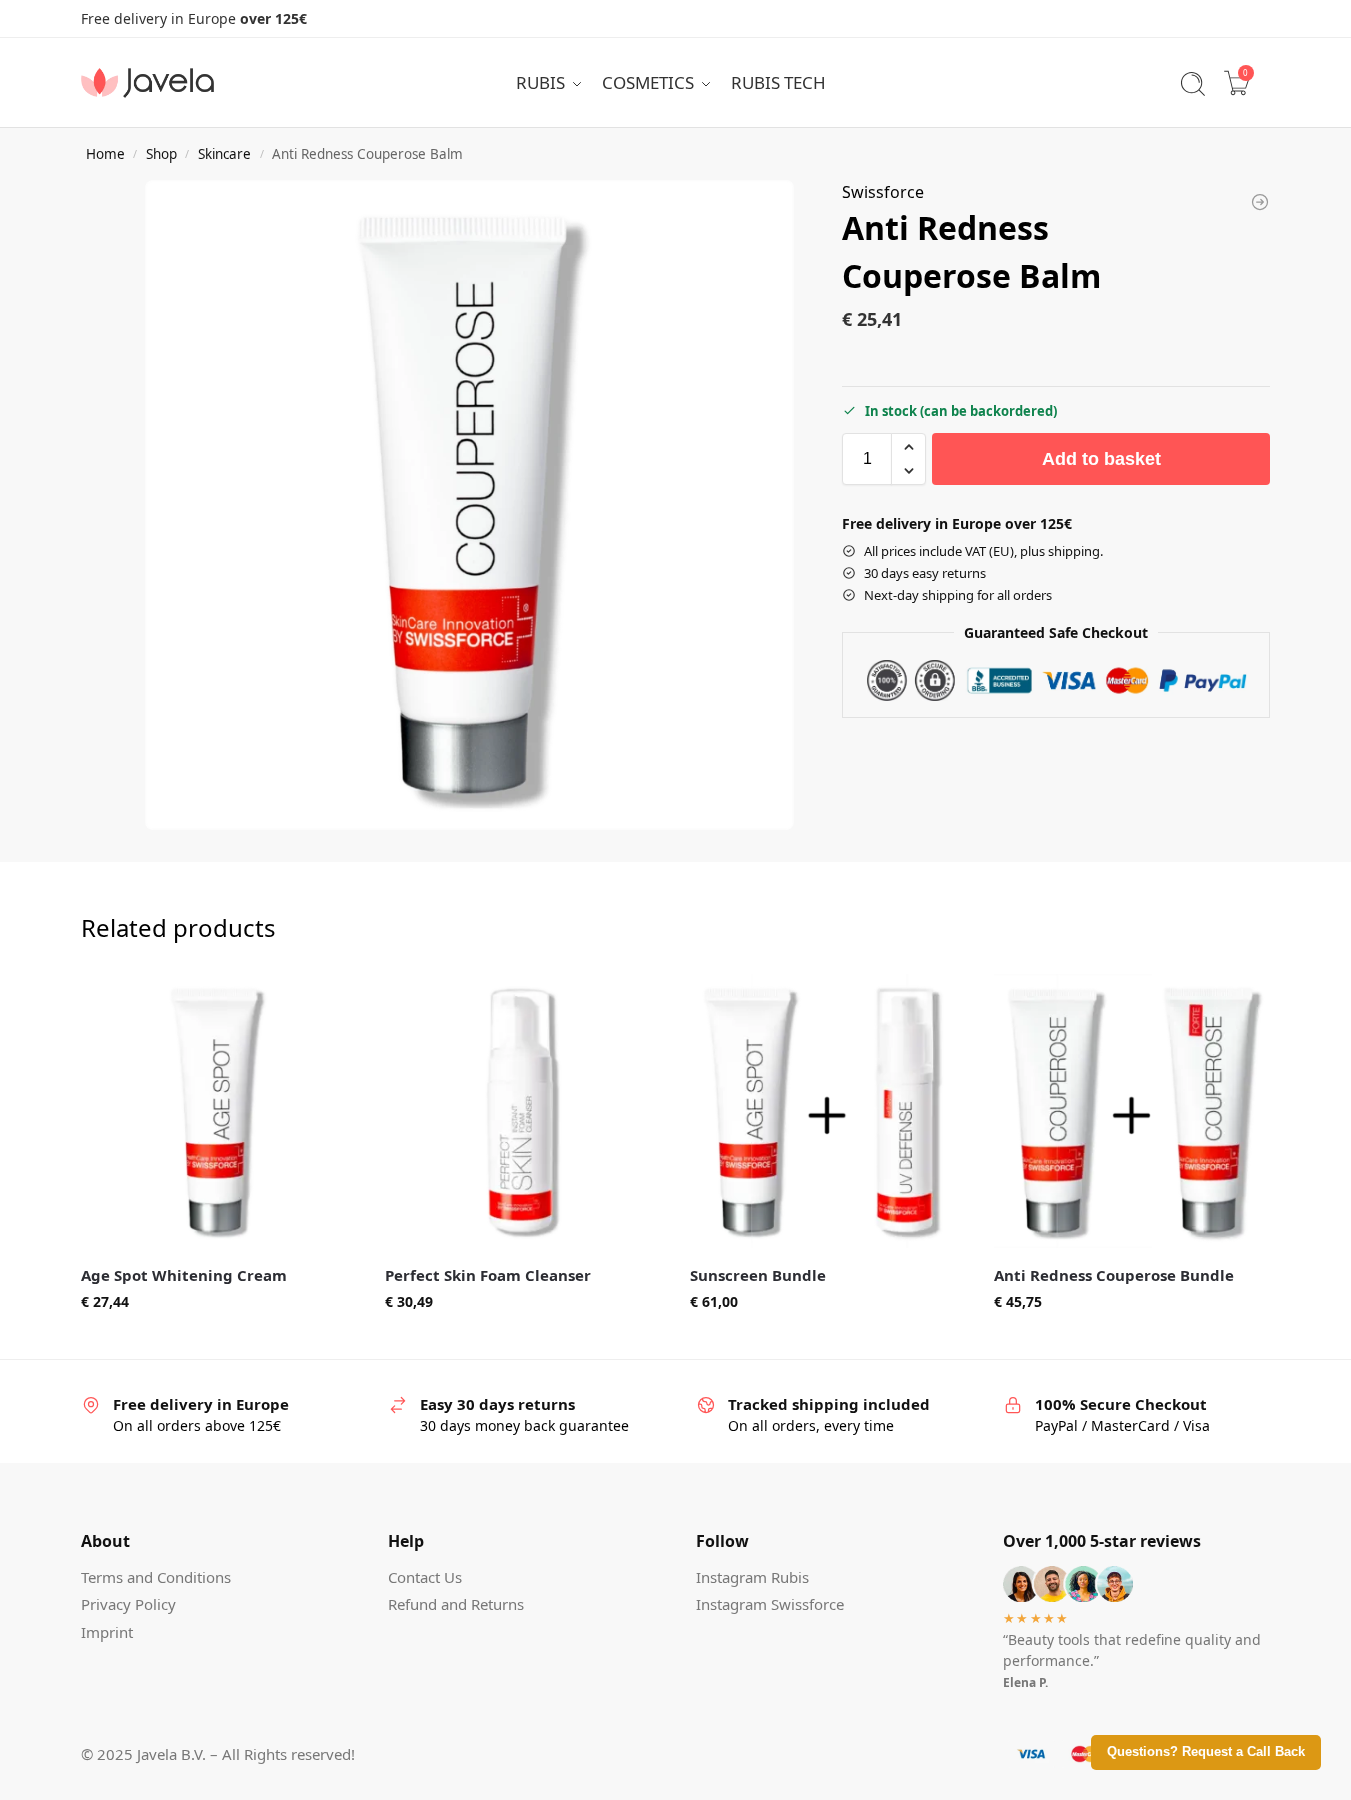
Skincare (224, 154)
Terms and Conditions (156, 1577)
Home (105, 154)
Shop (161, 154)
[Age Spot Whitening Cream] (218, 1111)
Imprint (107, 1632)
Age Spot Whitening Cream (184, 1275)
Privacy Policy (128, 1604)
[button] (908, 447)
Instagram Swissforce (770, 1604)
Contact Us (425, 1577)
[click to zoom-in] (469, 504)
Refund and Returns (456, 1604)
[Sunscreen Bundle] (827, 1111)
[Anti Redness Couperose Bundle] (1131, 1111)
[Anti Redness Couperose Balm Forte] (1260, 202)
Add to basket (1101, 459)
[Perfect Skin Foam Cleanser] (522, 1111)
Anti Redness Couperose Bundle (1114, 1275)
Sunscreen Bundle (758, 1275)
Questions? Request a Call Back (1206, 1752)
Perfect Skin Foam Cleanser (488, 1275)
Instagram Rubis (752, 1577)
